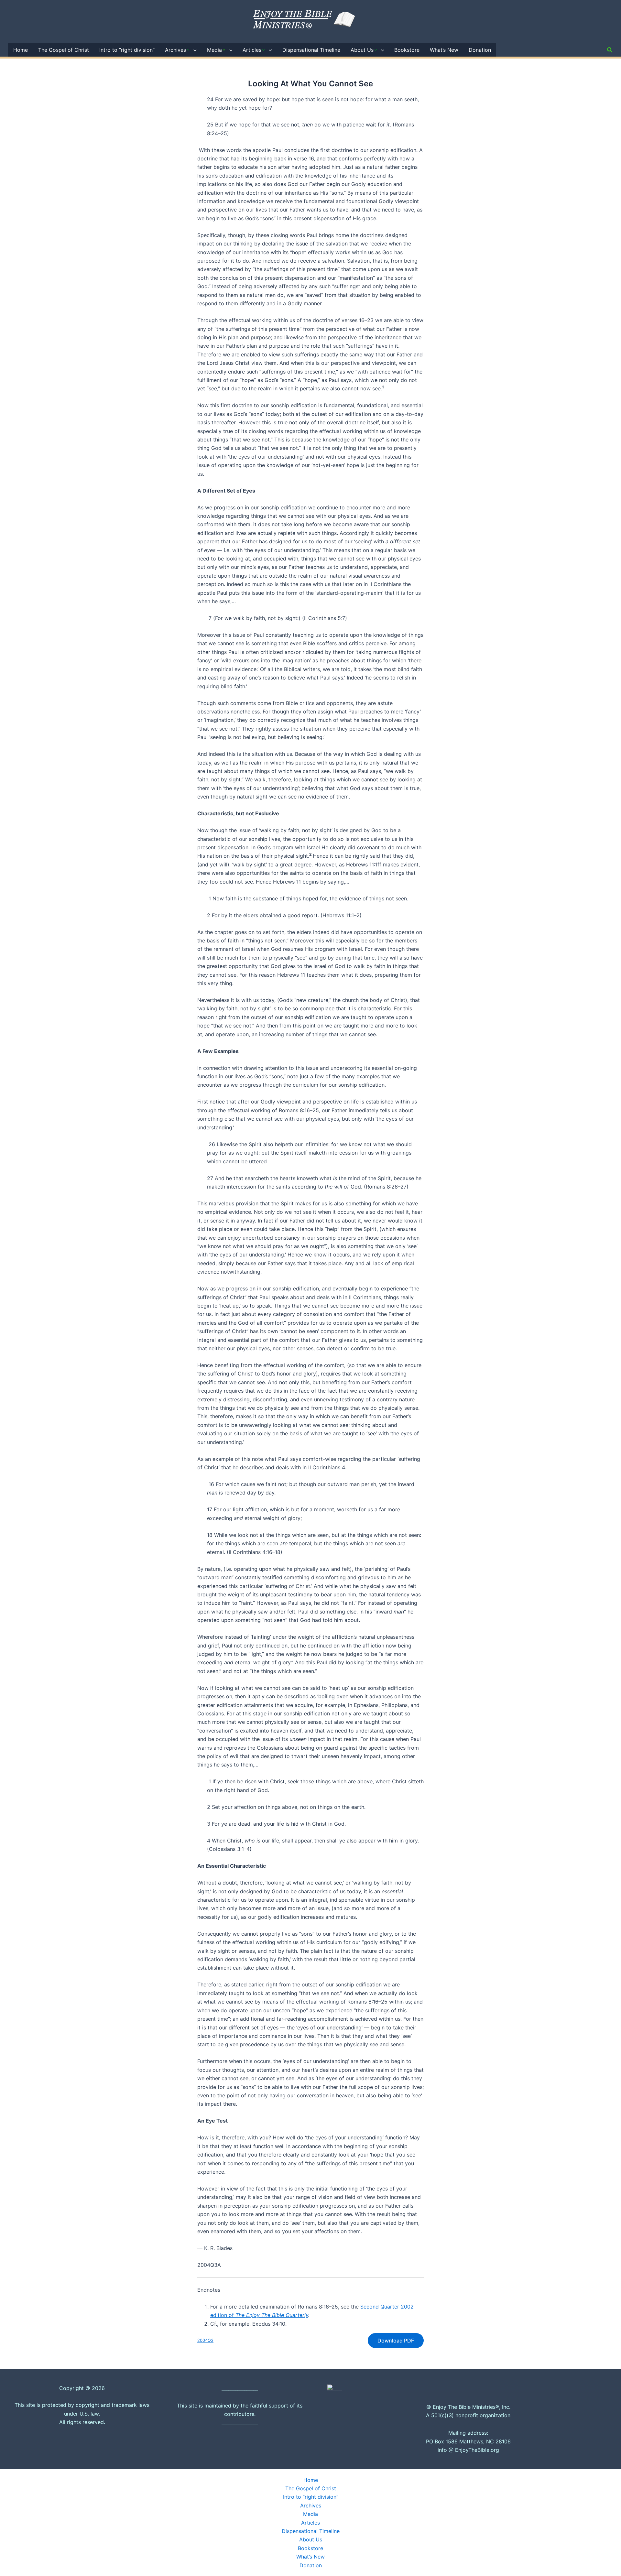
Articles (310, 2523)
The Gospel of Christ (311, 2488)
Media (310, 2514)
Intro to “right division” (311, 2497)
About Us (311, 2539)
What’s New (310, 2557)
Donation (311, 2565)
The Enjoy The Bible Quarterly (272, 2315)
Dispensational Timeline (311, 2531)
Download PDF (396, 2341)
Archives (311, 2505)
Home (311, 2480)
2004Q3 (205, 2340)
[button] (193, 50)
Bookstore (310, 2548)
